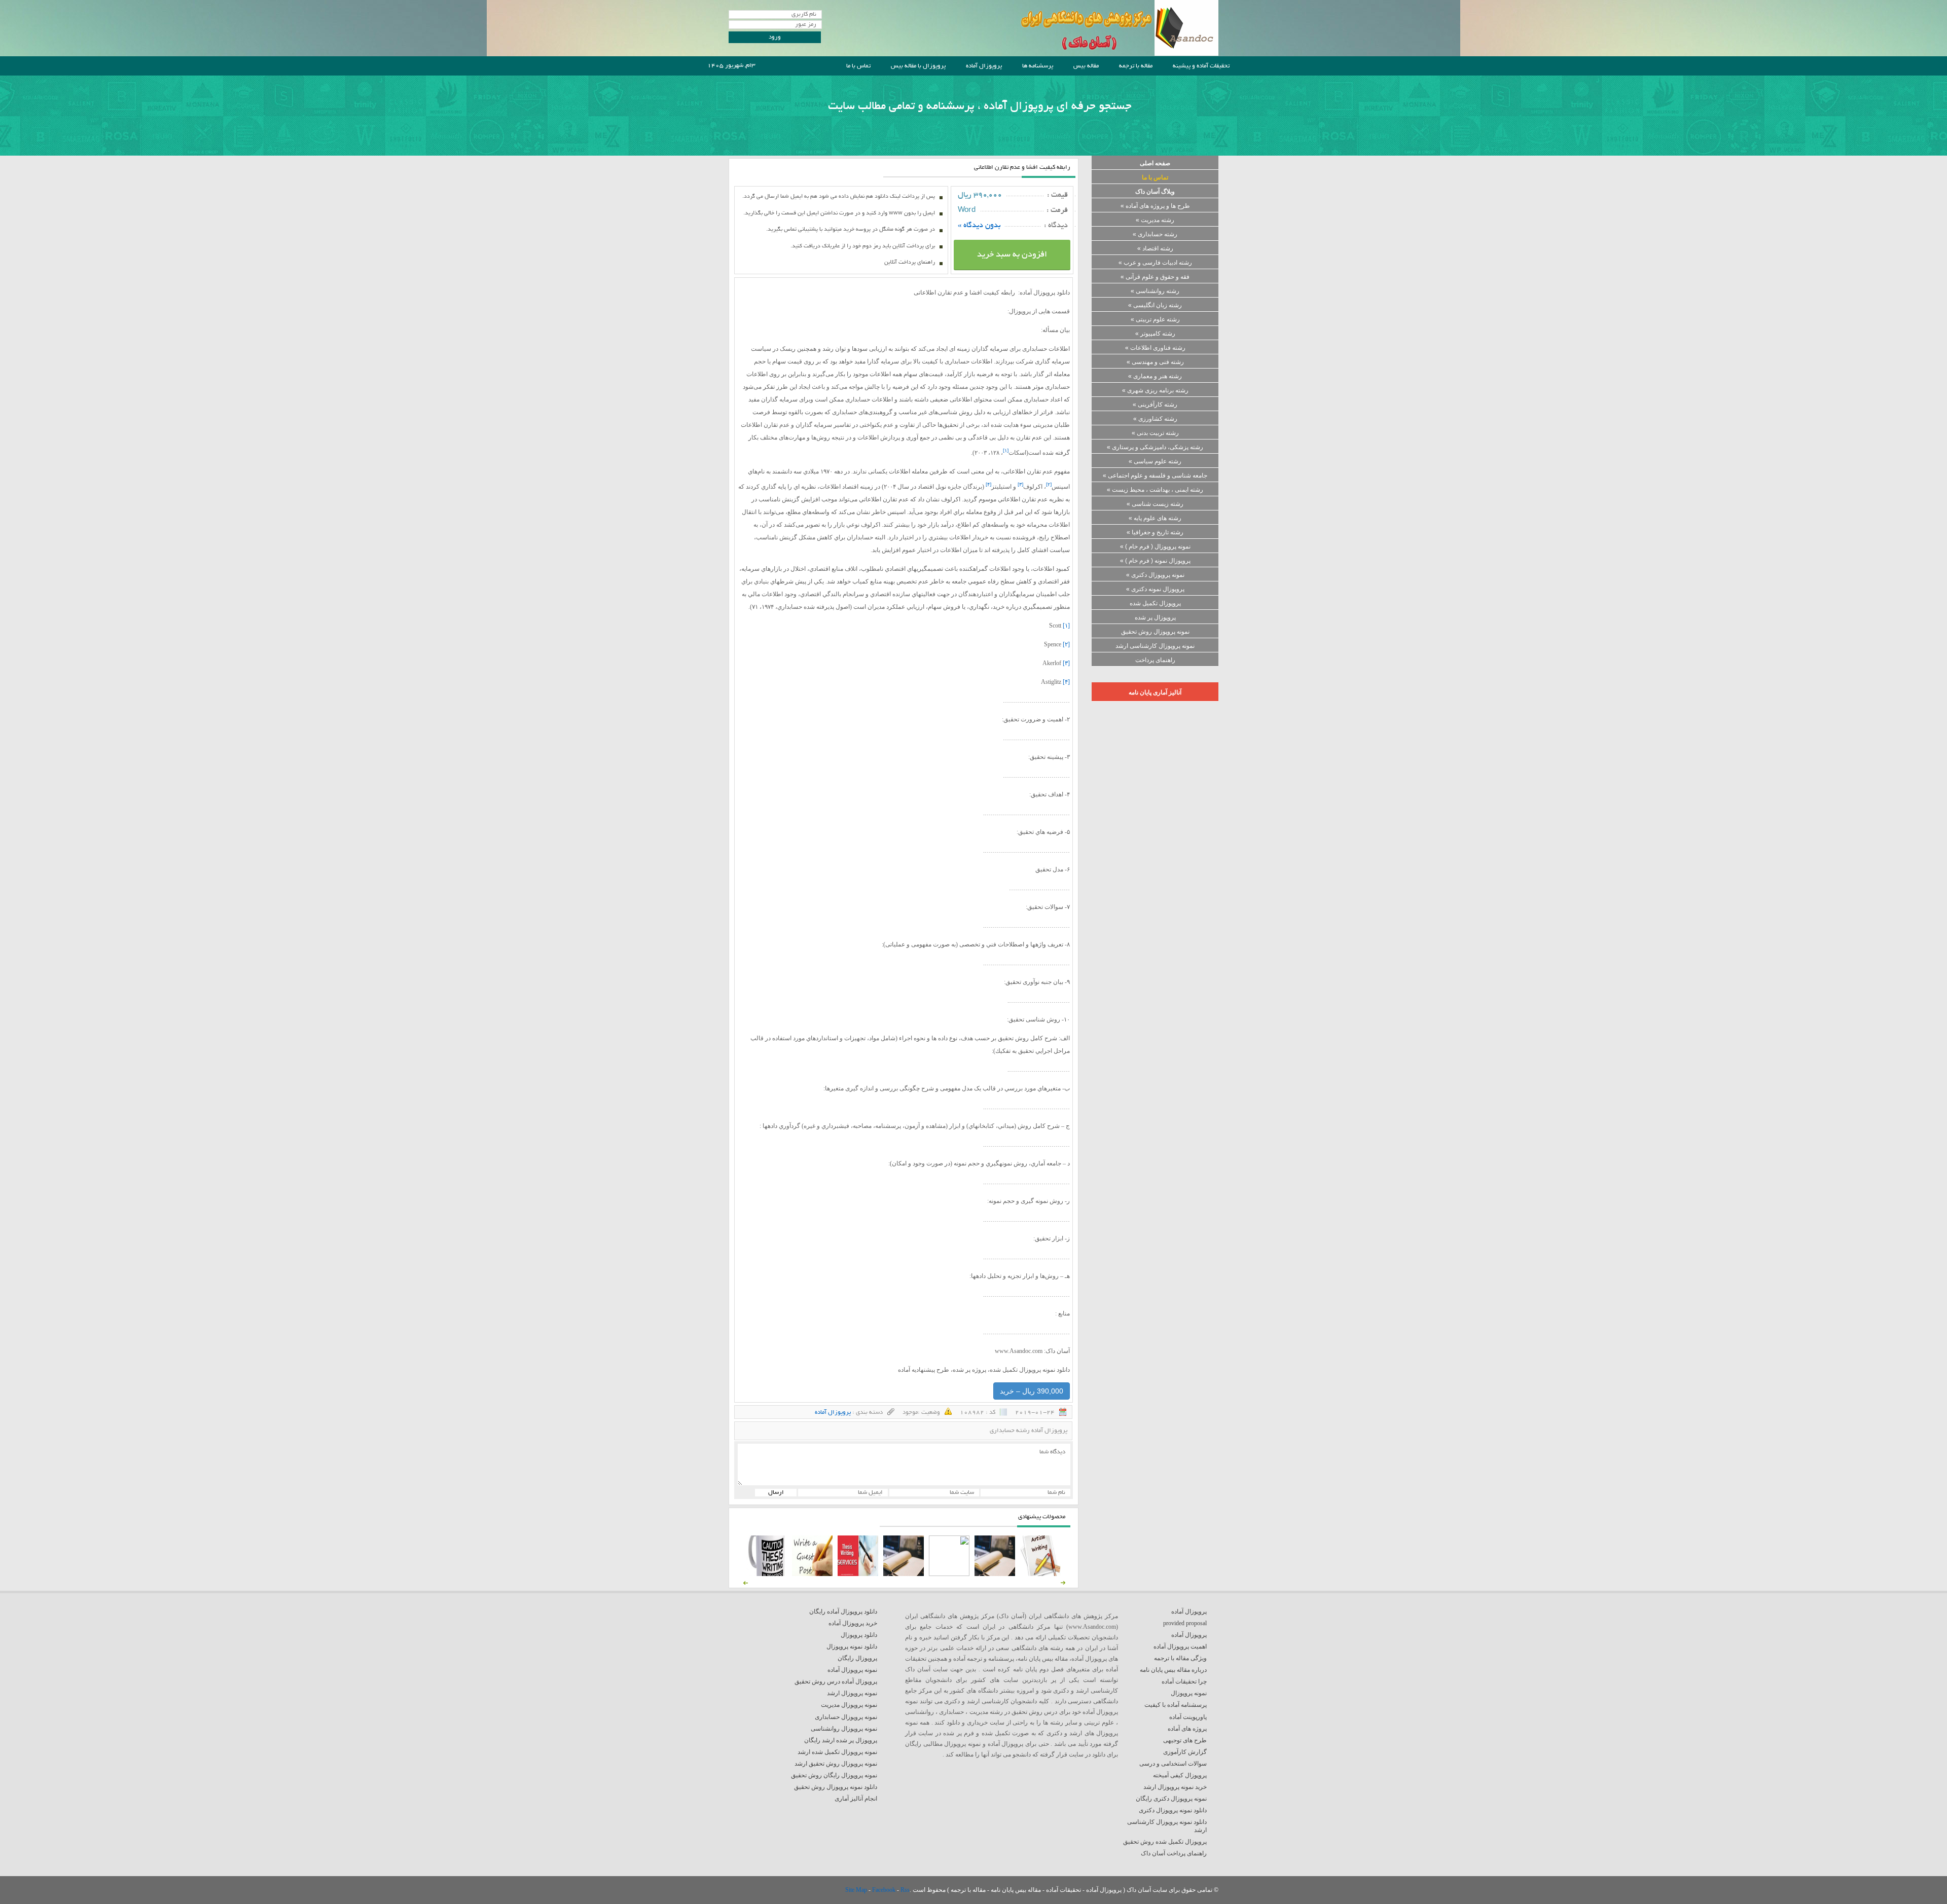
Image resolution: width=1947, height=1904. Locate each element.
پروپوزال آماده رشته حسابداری (1029, 1431)
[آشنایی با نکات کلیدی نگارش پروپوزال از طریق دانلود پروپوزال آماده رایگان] (812, 1574)
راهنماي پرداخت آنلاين (910, 263)
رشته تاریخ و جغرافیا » (1155, 532)
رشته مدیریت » (1155, 220)
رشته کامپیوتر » (1155, 334)
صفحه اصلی (1155, 163)
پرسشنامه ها (1038, 66)
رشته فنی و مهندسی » (1155, 362)
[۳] (1066, 663)
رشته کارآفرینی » (1155, 405)
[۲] (1066, 644)
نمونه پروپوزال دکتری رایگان (1171, 1799)
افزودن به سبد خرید (1012, 255)
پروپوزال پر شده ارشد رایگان (841, 1740)
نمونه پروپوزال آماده (852, 1670)
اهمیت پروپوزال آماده (1180, 1646)
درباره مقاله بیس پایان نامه (1173, 1670)
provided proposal (1185, 1623)
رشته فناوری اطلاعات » (1155, 348)
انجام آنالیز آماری (856, 1799)
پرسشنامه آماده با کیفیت (1176, 1705)
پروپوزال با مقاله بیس (918, 66)
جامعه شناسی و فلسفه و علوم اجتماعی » (1155, 475)
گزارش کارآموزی (1185, 1752)
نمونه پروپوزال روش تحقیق (1155, 632)
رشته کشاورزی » (1155, 419)
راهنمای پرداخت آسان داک (1174, 1853)
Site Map (857, 1890)
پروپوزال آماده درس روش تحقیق (836, 1681)
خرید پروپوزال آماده (853, 1623)
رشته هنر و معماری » (1155, 376)
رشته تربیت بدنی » (1155, 433)
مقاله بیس (1086, 66)
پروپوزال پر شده (1155, 617)
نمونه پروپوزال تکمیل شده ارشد (837, 1752)
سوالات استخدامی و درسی (1173, 1764)
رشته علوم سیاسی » (1155, 461)
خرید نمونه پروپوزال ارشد (1175, 1787)
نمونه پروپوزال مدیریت (849, 1705)
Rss (905, 1890)
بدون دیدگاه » (979, 226)
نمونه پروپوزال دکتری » (1155, 575)
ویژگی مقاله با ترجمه (1180, 1658)
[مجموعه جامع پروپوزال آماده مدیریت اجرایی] (904, 1574)
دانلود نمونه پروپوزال (852, 1646)
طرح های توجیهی (1185, 1740)
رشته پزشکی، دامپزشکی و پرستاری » (1155, 447)
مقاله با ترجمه (1136, 66)
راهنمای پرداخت (1155, 660)
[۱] (1066, 626)
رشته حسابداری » (1155, 234)
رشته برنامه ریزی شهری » (1155, 390)
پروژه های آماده (1187, 1729)
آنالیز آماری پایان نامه (1155, 692)
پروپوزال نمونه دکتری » (1155, 589)
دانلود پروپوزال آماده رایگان (843, 1612)
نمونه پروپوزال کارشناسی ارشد (1155, 646)
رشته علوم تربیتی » (1155, 319)
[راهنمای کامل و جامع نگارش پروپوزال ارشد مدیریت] (1040, 1574)
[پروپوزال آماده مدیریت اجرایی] (949, 1574)
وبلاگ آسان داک (1155, 192)
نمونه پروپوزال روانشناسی (844, 1729)
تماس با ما (858, 66)
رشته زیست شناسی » (1155, 504)
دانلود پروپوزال (859, 1635)
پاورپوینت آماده (1188, 1717)
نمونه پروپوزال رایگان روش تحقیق (834, 1775)
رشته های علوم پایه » (1155, 518)
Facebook (885, 1890)
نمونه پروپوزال (1189, 1693)
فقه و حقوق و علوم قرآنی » (1155, 277)
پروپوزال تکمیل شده (1155, 603)
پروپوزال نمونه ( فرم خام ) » (1155, 561)
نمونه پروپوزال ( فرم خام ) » (1155, 546)
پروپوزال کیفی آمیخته (1180, 1775)
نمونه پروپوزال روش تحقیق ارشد (836, 1764)
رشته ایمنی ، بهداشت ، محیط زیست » (1155, 490)
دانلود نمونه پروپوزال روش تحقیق (836, 1787)
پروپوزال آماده (984, 66)
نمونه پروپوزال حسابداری (846, 1717)
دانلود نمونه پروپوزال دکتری (1173, 1810)
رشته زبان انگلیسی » (1155, 305)
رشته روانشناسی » (1155, 291)
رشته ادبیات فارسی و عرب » (1155, 263)
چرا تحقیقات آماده (1184, 1681)
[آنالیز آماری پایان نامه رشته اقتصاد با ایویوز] (858, 1574)
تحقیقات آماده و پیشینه (1201, 66)
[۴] (1066, 682)
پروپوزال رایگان (857, 1658)
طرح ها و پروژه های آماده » (1155, 206)
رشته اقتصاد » (1155, 248)
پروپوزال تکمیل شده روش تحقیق (1165, 1842)
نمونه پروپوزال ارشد (852, 1693)
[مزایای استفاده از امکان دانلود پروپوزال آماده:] (767, 1574)
